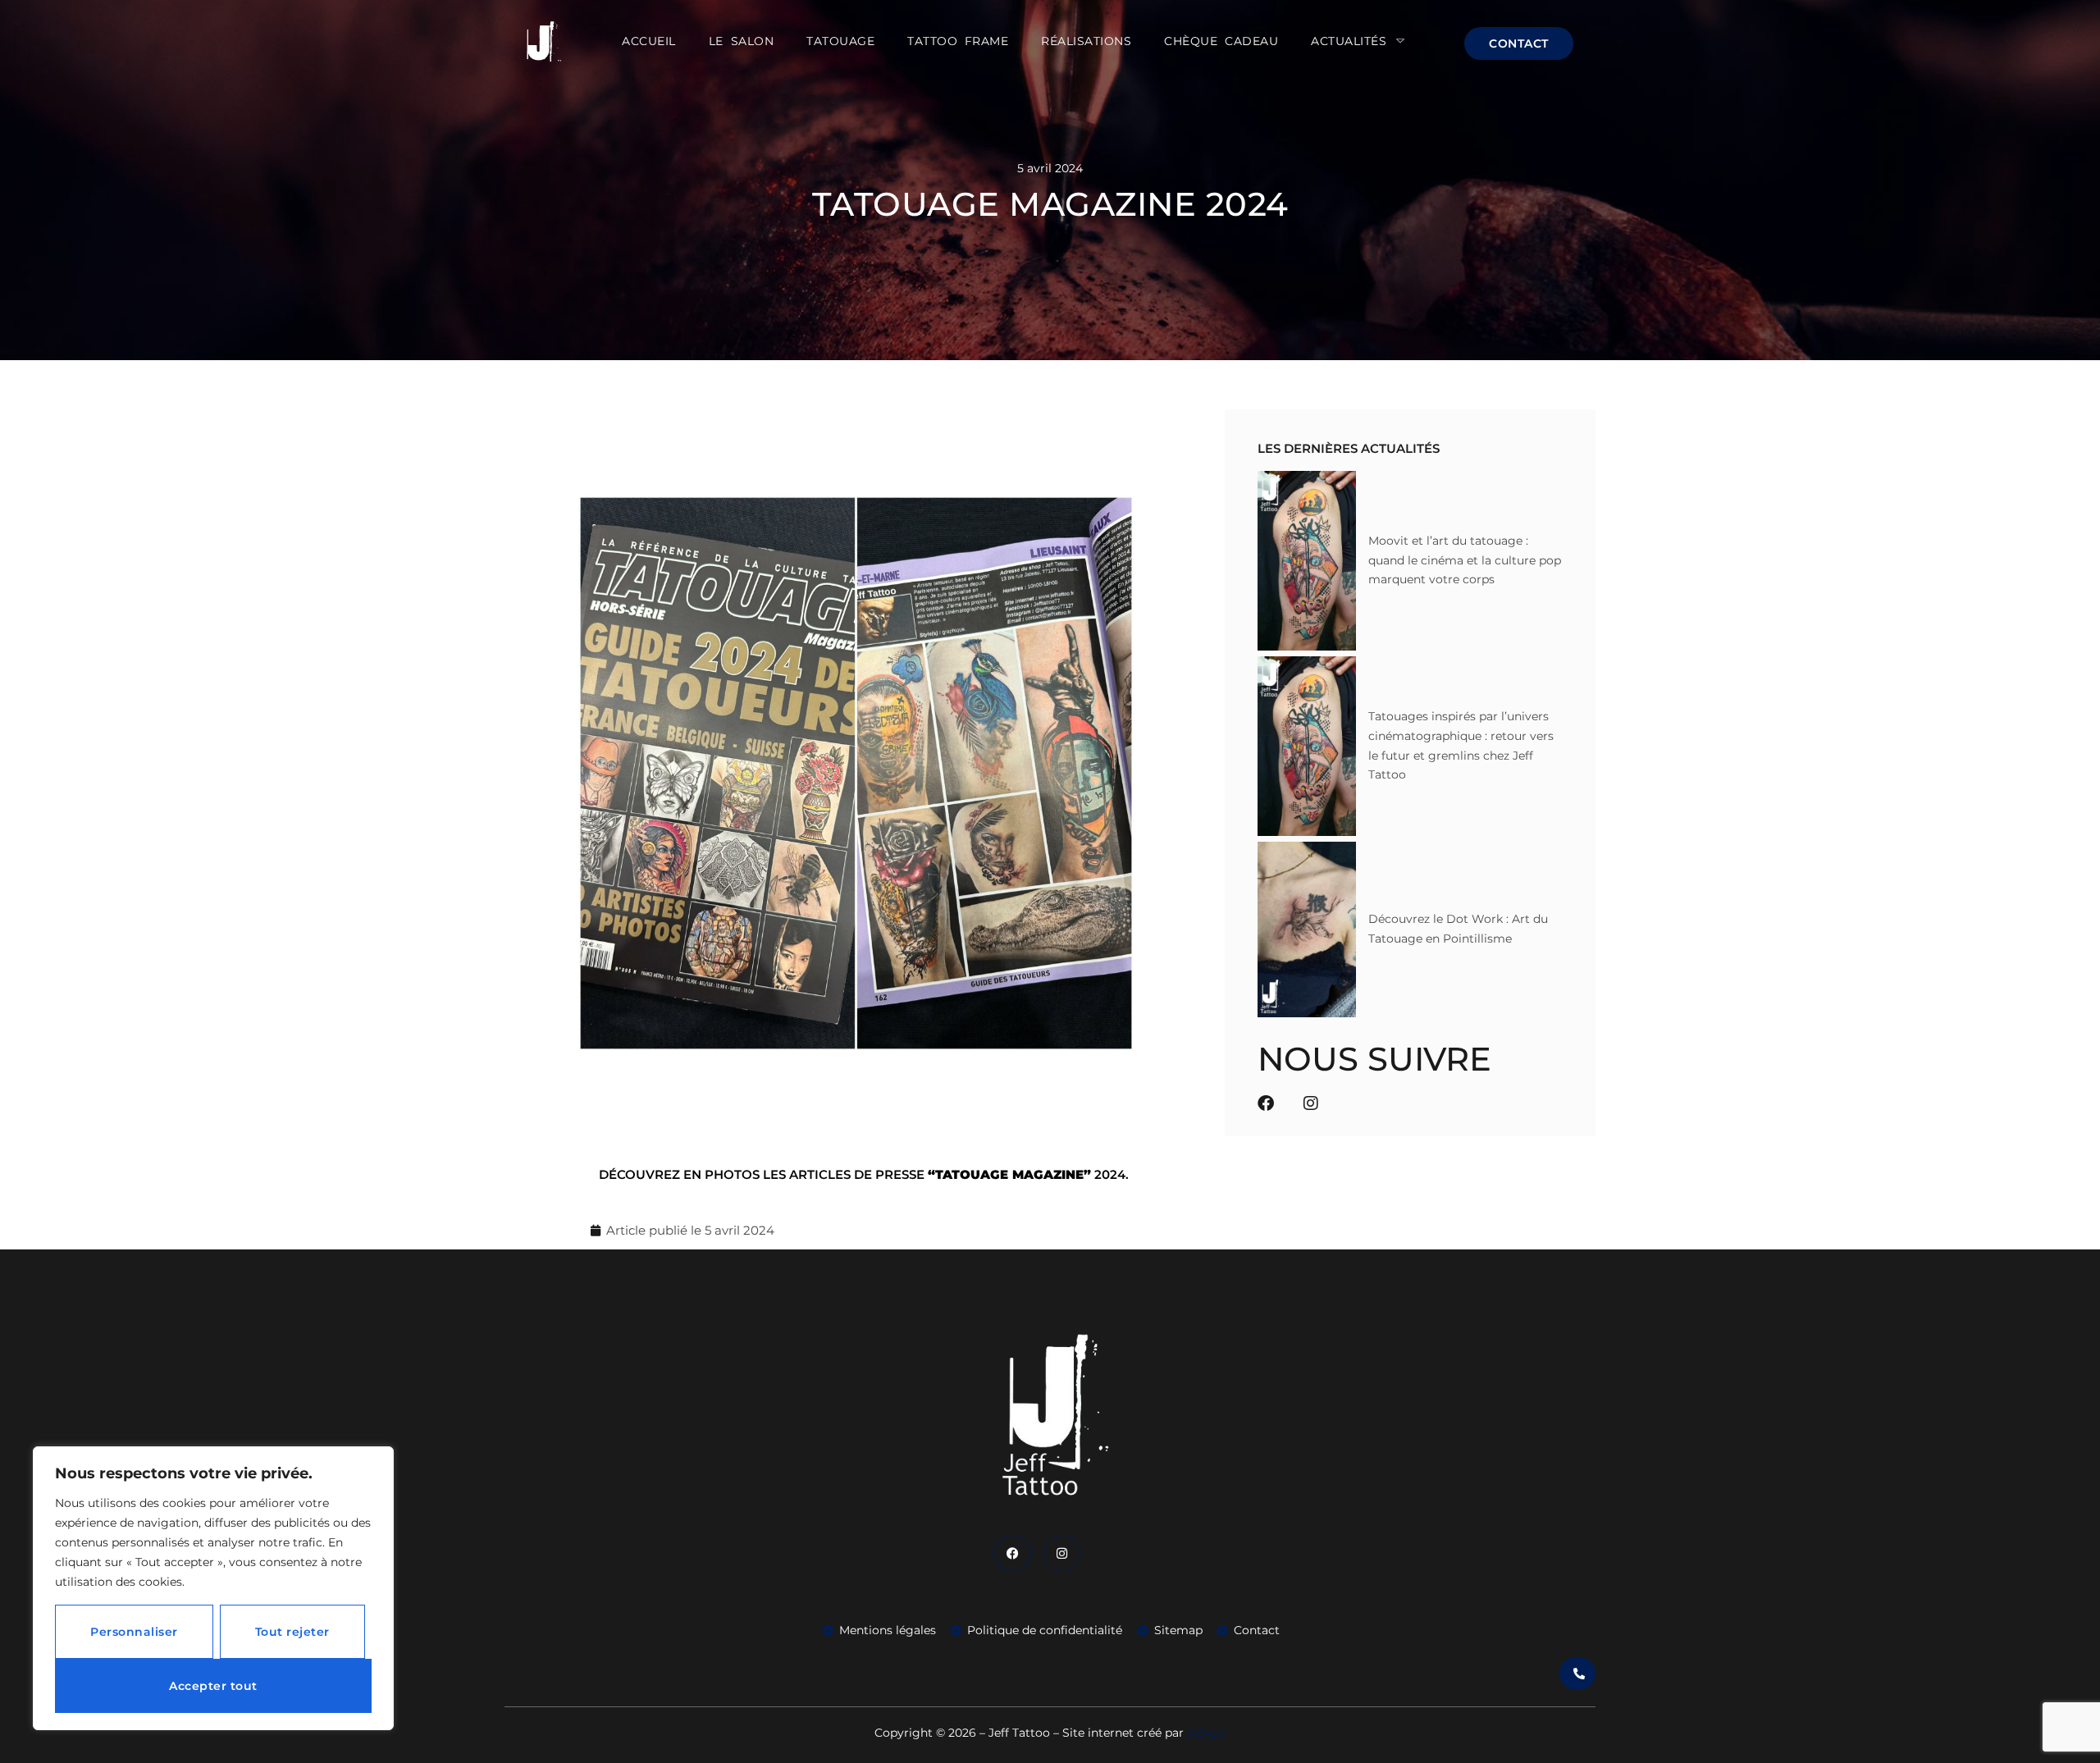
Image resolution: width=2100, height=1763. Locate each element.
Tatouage (840, 41)
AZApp (1206, 1733)
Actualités (1349, 41)
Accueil (649, 41)
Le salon (741, 41)
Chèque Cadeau (1221, 41)
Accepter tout (213, 1686)
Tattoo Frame (958, 41)
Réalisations (1086, 41)
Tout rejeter (292, 1632)
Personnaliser (134, 1632)
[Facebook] (1266, 1103)
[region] (213, 1588)
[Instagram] (1311, 1103)
